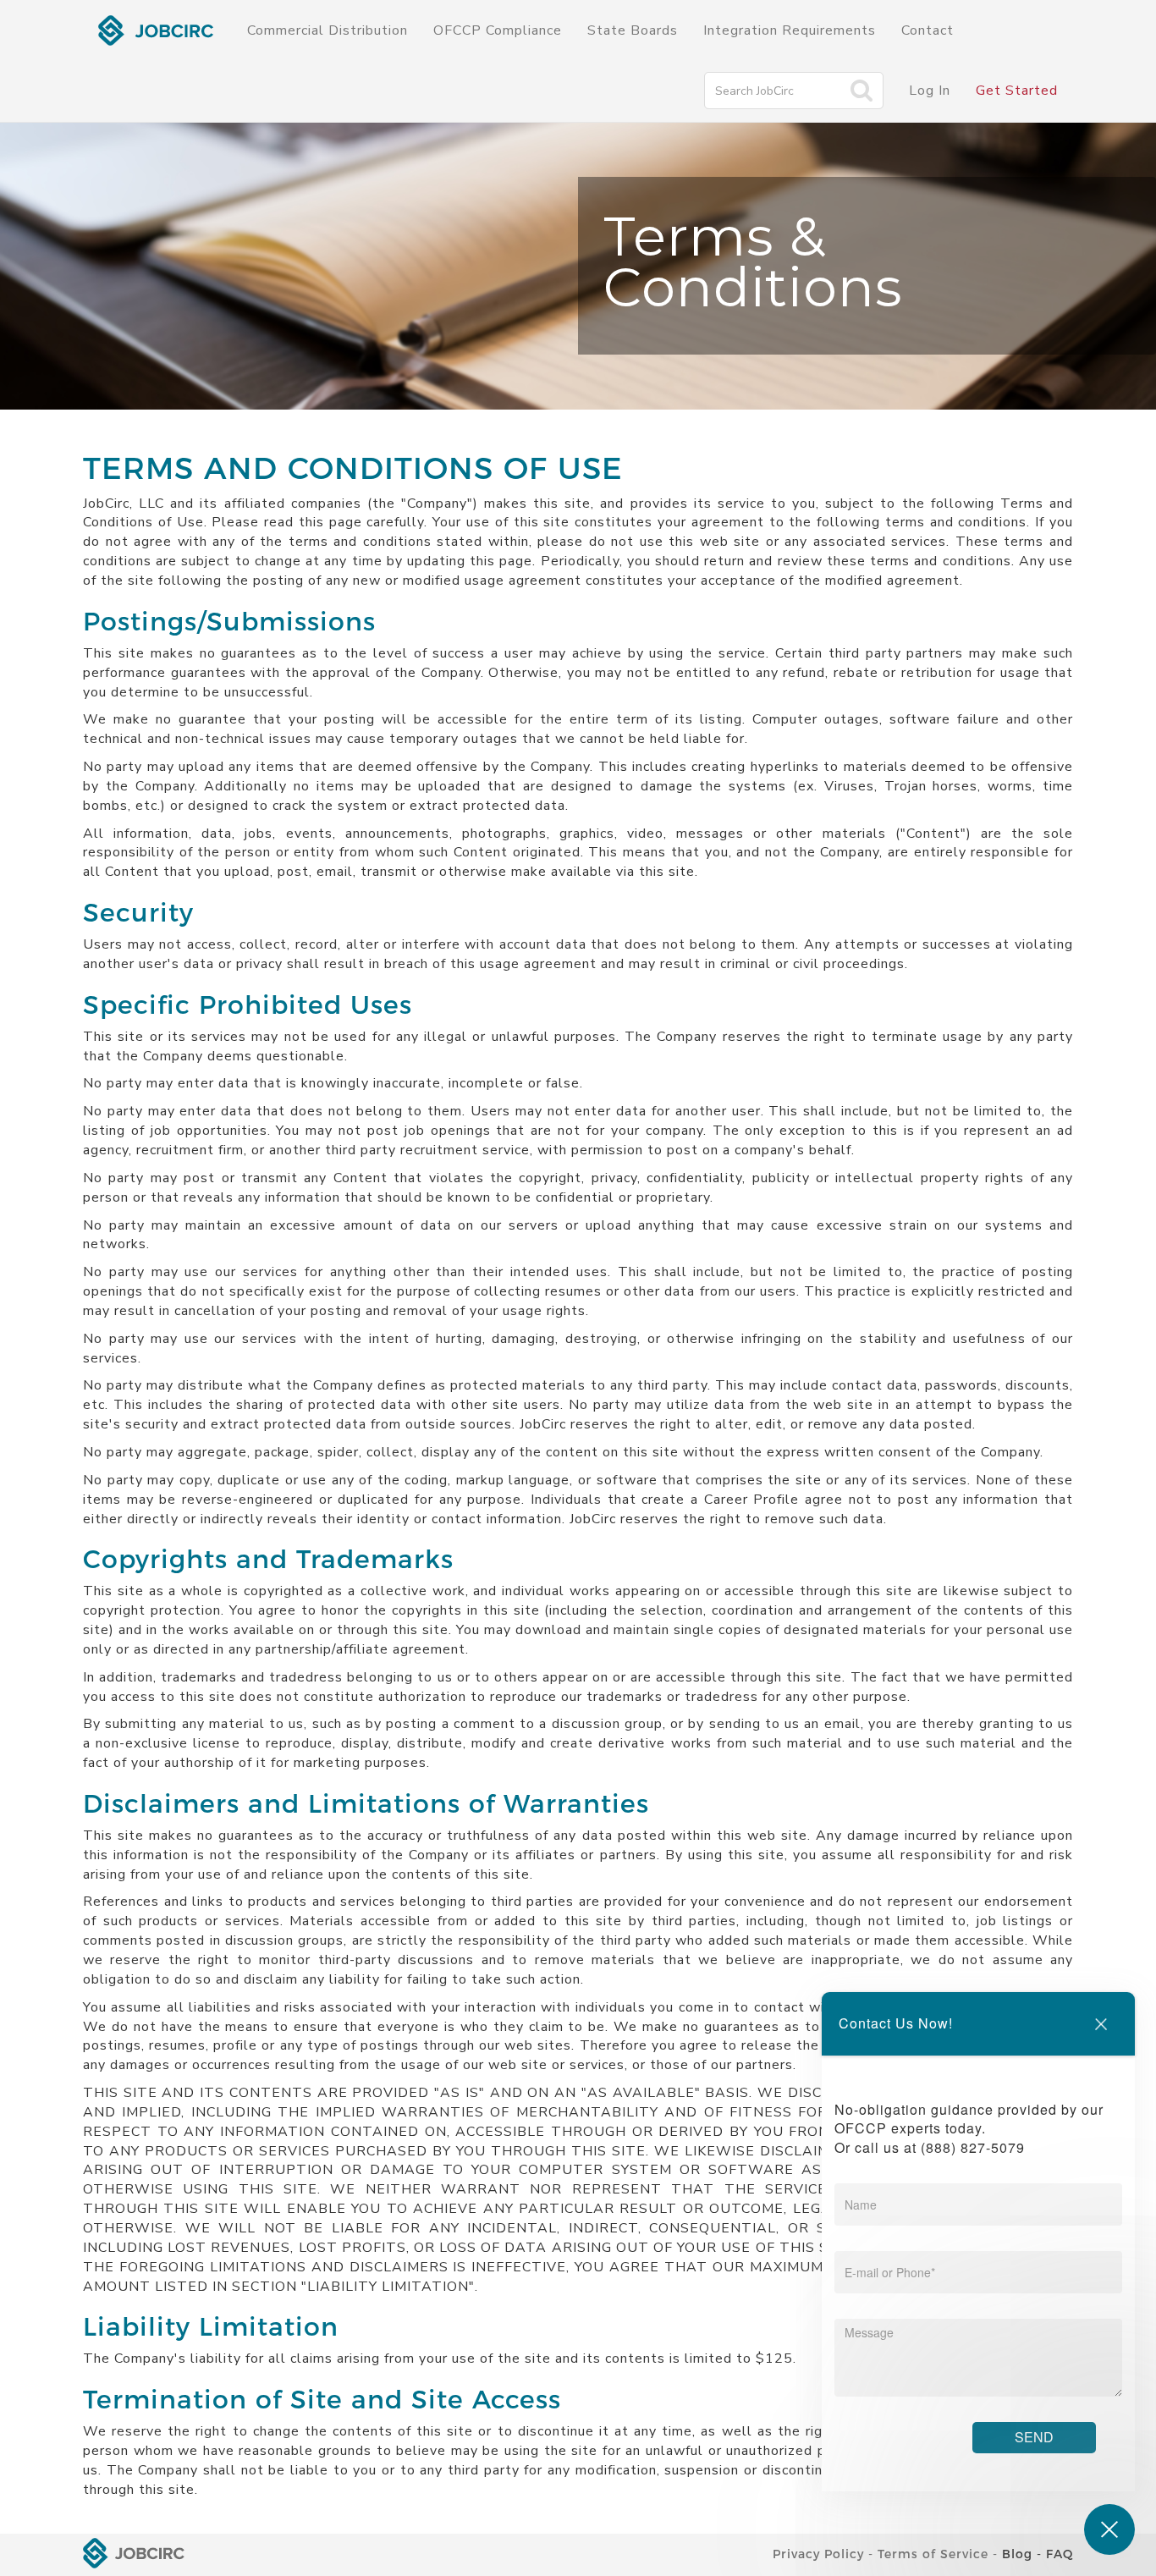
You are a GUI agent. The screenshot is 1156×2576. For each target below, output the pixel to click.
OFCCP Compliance (498, 30)
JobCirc (156, 30)
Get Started (1017, 91)
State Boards (633, 30)
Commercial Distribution (328, 30)
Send (1034, 2437)
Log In (930, 91)
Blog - (1022, 2554)
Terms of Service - (938, 2554)
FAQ (1060, 2554)
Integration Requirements (790, 30)
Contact (928, 30)
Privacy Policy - (823, 2554)
